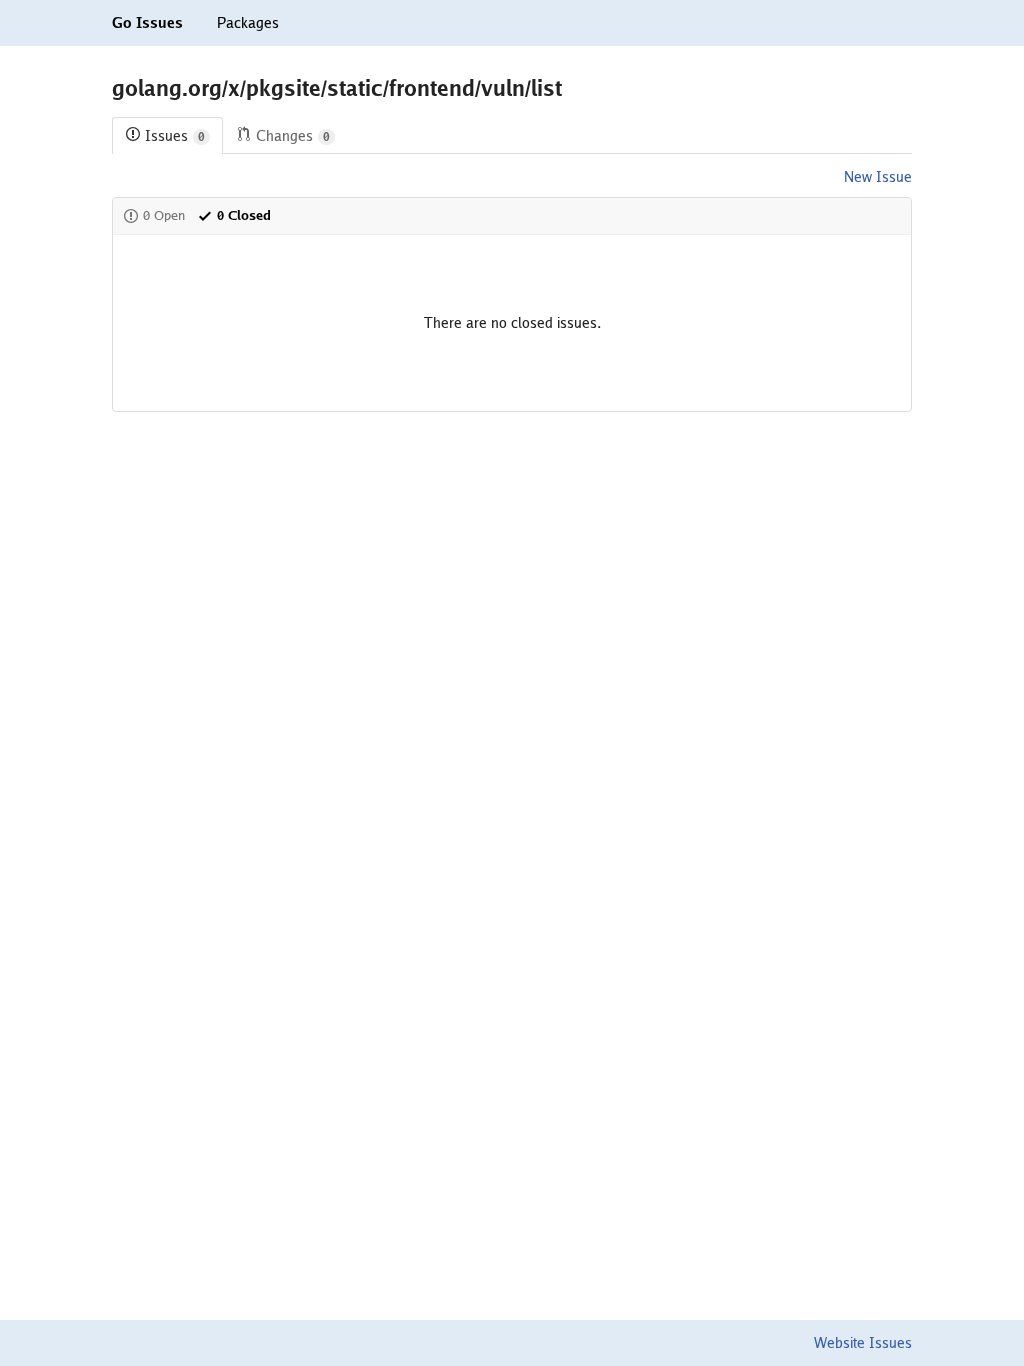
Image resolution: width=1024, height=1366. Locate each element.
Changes (293, 136)
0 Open (164, 215)
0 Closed (244, 215)
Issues (175, 136)
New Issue (878, 177)
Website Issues (863, 1343)
